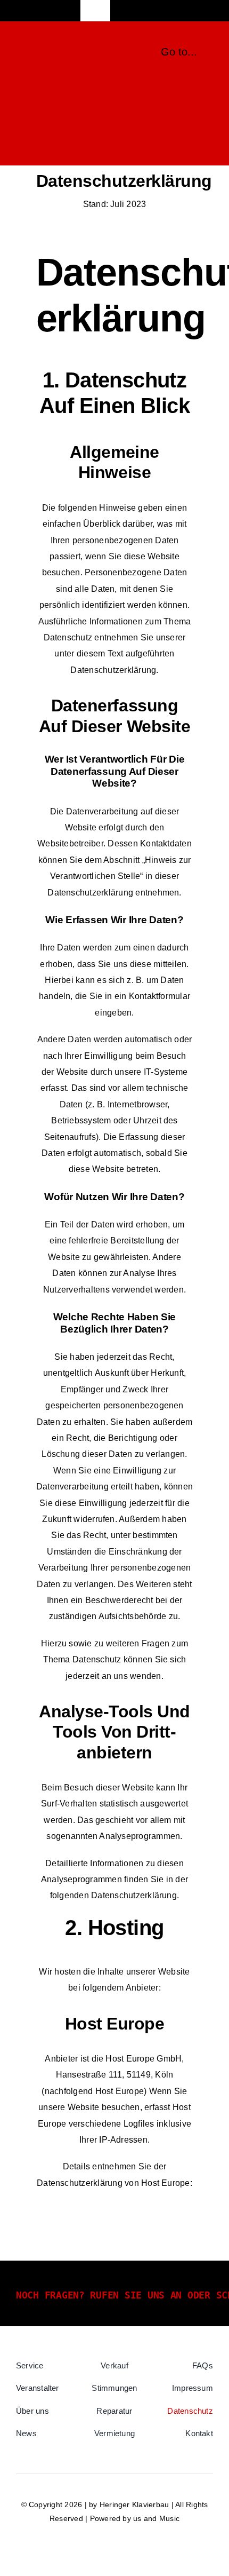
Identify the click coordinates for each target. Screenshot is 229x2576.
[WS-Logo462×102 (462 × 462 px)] (65, 47)
